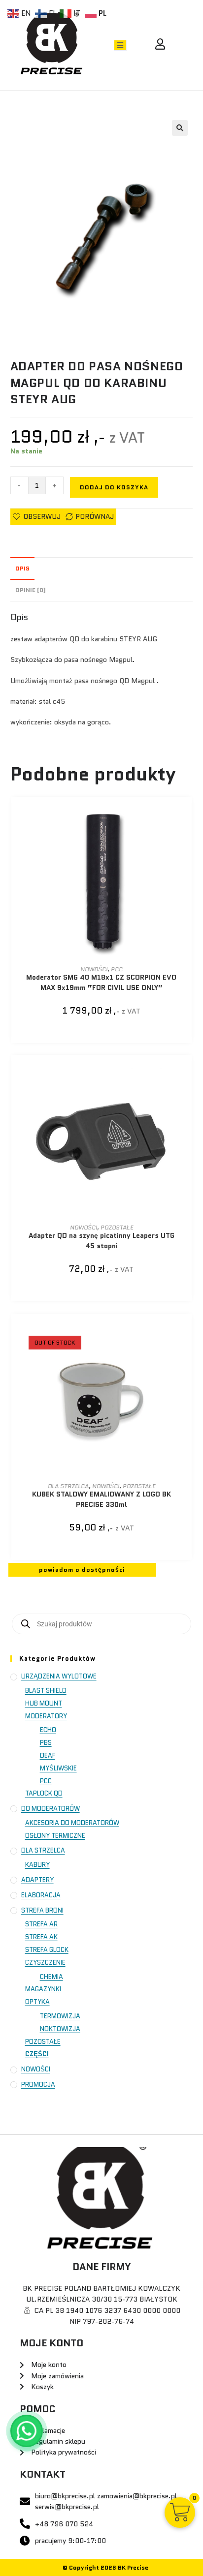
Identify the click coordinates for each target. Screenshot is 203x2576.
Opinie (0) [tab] (31, 590)
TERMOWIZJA (60, 2016)
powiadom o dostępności (82, 1570)
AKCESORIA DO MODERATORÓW (72, 1823)
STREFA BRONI (42, 1910)
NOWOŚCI (94, 969)
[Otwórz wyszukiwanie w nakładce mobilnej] (102, 1624)
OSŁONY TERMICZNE (55, 1836)
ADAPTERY (37, 1880)
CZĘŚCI (37, 2054)
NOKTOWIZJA (60, 2029)
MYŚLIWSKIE (58, 1768)
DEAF (48, 1755)
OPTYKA (37, 2002)
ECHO (48, 1730)
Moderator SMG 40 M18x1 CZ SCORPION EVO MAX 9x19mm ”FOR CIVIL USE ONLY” (101, 982)
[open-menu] (120, 45)
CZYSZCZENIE (45, 1962)
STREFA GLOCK (47, 1950)
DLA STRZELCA (68, 1486)
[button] (180, 128)
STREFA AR (41, 1924)
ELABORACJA (41, 1895)
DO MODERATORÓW (51, 1809)
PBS (46, 1743)
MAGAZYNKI (43, 1989)
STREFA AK (41, 1937)
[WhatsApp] (27, 2431)
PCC (117, 969)
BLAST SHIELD (46, 1691)
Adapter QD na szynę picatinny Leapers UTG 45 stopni (101, 1241)
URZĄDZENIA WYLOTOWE (59, 1676)
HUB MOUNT (44, 1703)
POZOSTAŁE (117, 1227)
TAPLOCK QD (44, 1793)
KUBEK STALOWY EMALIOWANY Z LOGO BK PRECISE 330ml (101, 1499)
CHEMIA (51, 1977)
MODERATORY (46, 1716)
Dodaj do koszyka (114, 487)
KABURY (37, 1865)
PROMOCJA (38, 2084)
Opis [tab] (22, 569)
